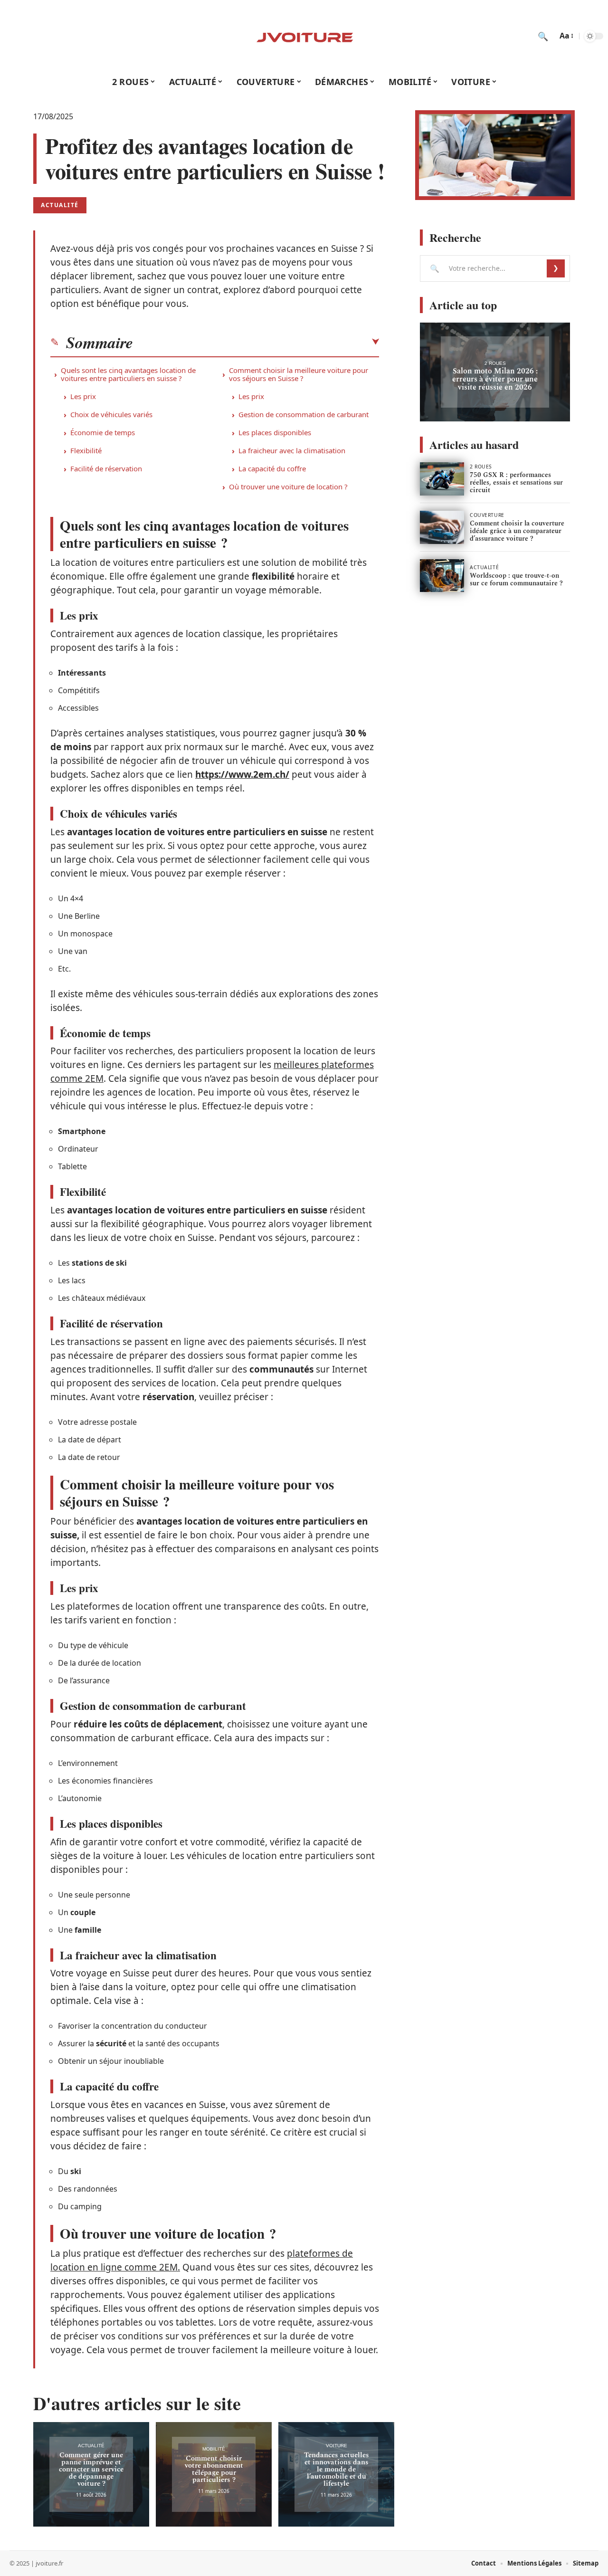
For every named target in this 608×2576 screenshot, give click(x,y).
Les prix (83, 396)
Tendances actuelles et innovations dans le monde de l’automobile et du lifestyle (337, 2469)
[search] (543, 36)
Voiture (337, 2446)
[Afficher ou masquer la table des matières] (256, 342)
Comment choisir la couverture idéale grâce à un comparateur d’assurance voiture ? (517, 531)
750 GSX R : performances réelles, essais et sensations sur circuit (516, 482)
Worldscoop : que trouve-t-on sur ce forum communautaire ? (516, 579)
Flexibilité (86, 450)
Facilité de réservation (106, 468)
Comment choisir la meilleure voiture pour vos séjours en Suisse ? (299, 374)
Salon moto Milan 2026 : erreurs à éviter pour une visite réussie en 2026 (495, 379)
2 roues (495, 363)
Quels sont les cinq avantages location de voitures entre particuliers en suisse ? (128, 374)
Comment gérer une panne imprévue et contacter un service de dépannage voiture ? (91, 2469)
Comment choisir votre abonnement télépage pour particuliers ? (214, 2469)
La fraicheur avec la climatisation (292, 450)
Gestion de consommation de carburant (304, 414)
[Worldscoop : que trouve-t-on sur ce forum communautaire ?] (442, 576)
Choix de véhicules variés (111, 414)
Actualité (60, 205)
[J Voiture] (304, 36)
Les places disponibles (275, 432)
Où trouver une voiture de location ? (288, 487)
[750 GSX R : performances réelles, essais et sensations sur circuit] (442, 479)
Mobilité (214, 2449)
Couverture (487, 515)
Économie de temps (103, 432)
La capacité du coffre (272, 468)
